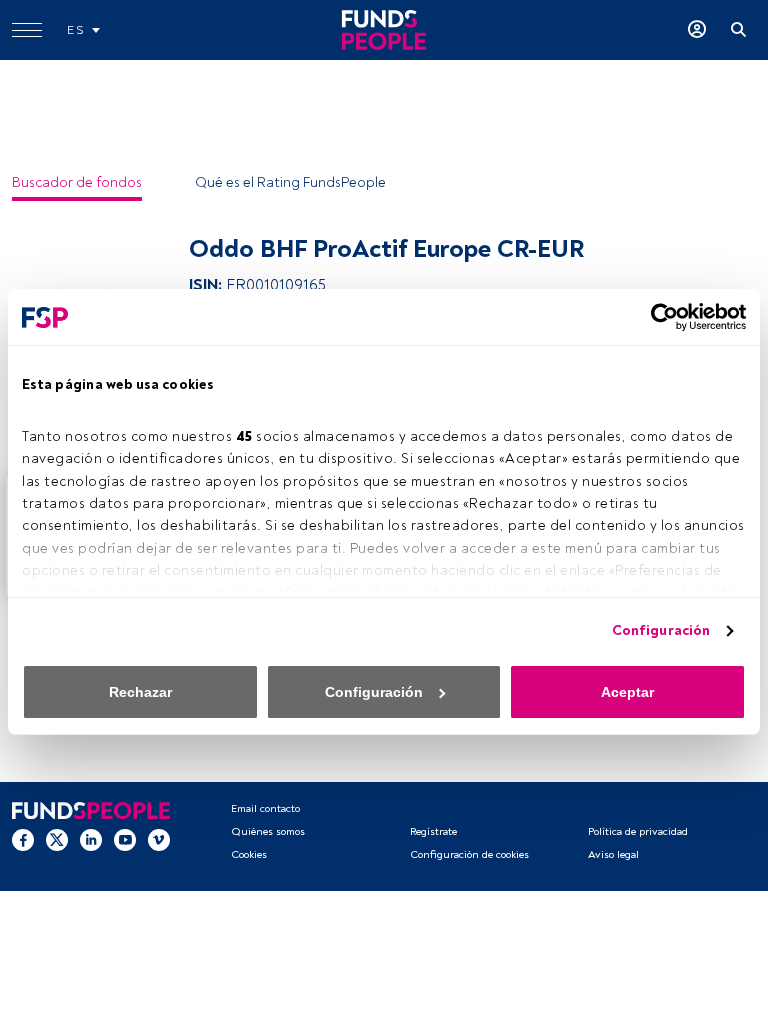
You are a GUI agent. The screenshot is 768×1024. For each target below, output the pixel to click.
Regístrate (433, 831)
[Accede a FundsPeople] (697, 30)
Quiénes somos (268, 831)
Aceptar (627, 692)
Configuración (661, 630)
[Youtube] (125, 840)
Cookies (249, 854)
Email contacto (265, 808)
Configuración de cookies (469, 854)
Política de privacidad (638, 831)
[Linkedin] (91, 840)
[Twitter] (57, 840)
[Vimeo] (159, 840)
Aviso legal (613, 854)
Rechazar (140, 692)
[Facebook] (23, 840)
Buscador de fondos (77, 182)
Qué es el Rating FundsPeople (290, 182)
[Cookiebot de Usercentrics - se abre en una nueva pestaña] (658, 317)
